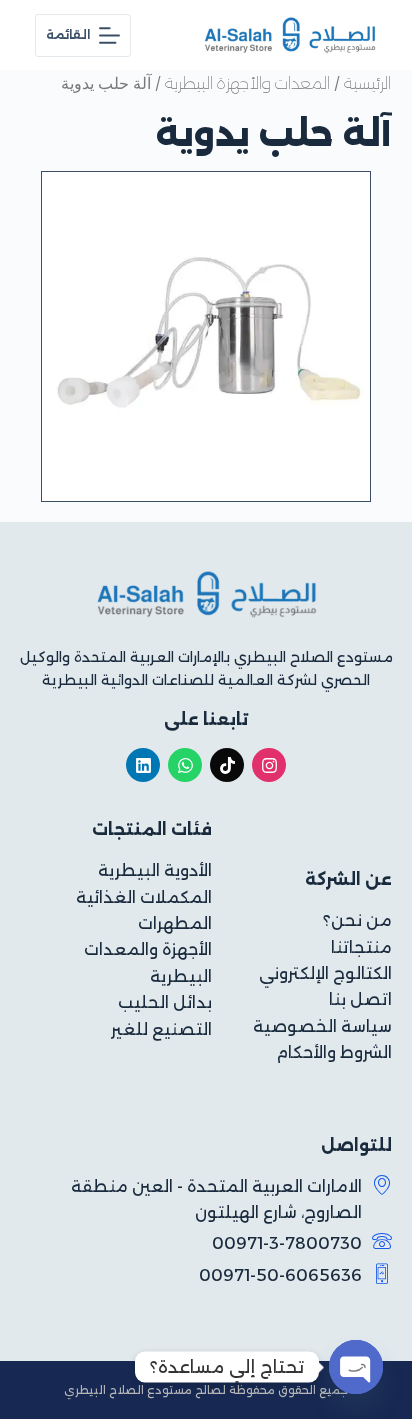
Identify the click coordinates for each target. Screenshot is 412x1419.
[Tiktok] (227, 765)
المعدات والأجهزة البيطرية (247, 83)
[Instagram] (269, 765)
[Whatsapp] (185, 765)
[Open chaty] (356, 1367)
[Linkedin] (143, 765)
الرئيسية (367, 83)
